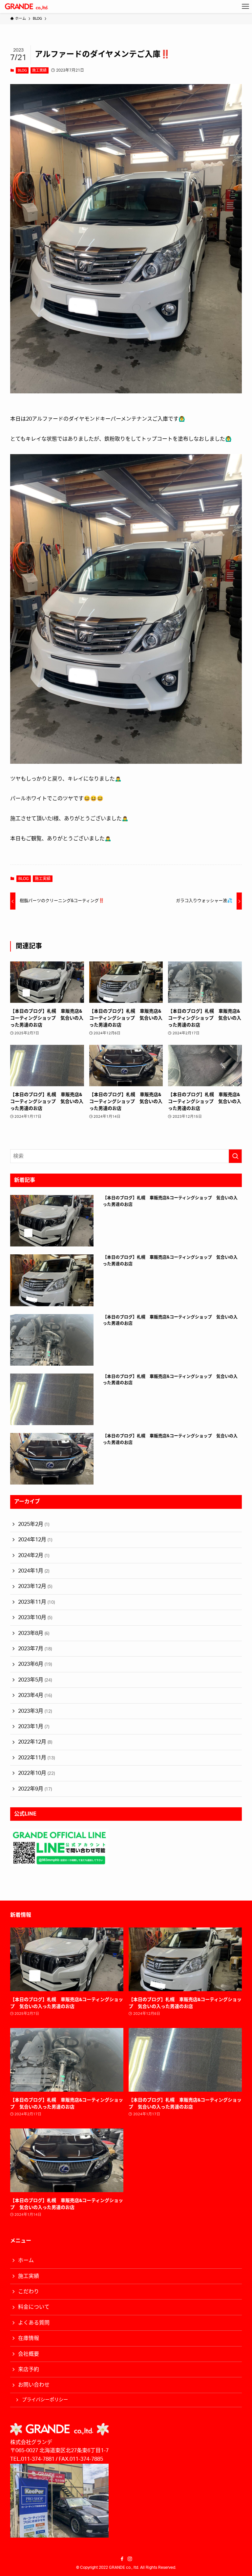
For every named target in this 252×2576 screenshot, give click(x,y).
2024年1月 (34, 1571)
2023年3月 (35, 1711)
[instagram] (130, 2559)
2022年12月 (35, 1742)
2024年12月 (35, 1540)
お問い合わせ (34, 2385)
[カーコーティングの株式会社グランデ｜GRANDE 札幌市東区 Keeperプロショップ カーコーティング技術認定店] (26, 7)
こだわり (29, 2292)
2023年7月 (35, 1649)
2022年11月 (36, 1758)
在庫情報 (29, 2338)
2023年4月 (35, 1695)
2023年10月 (35, 1618)
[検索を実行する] (235, 1156)
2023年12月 (35, 1586)
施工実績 (39, 70)
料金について (34, 2307)
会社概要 (29, 2354)
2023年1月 (34, 1727)
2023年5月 (35, 1680)
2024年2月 (34, 1555)
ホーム (26, 2260)
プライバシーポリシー (45, 2400)
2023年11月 (36, 1602)
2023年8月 (34, 1633)
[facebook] (122, 2559)
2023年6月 (35, 1664)
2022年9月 (35, 1789)
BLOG (22, 70)
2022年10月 (36, 1773)
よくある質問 (34, 2323)
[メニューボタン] (245, 7)
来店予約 (29, 2369)
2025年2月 (34, 1524)
